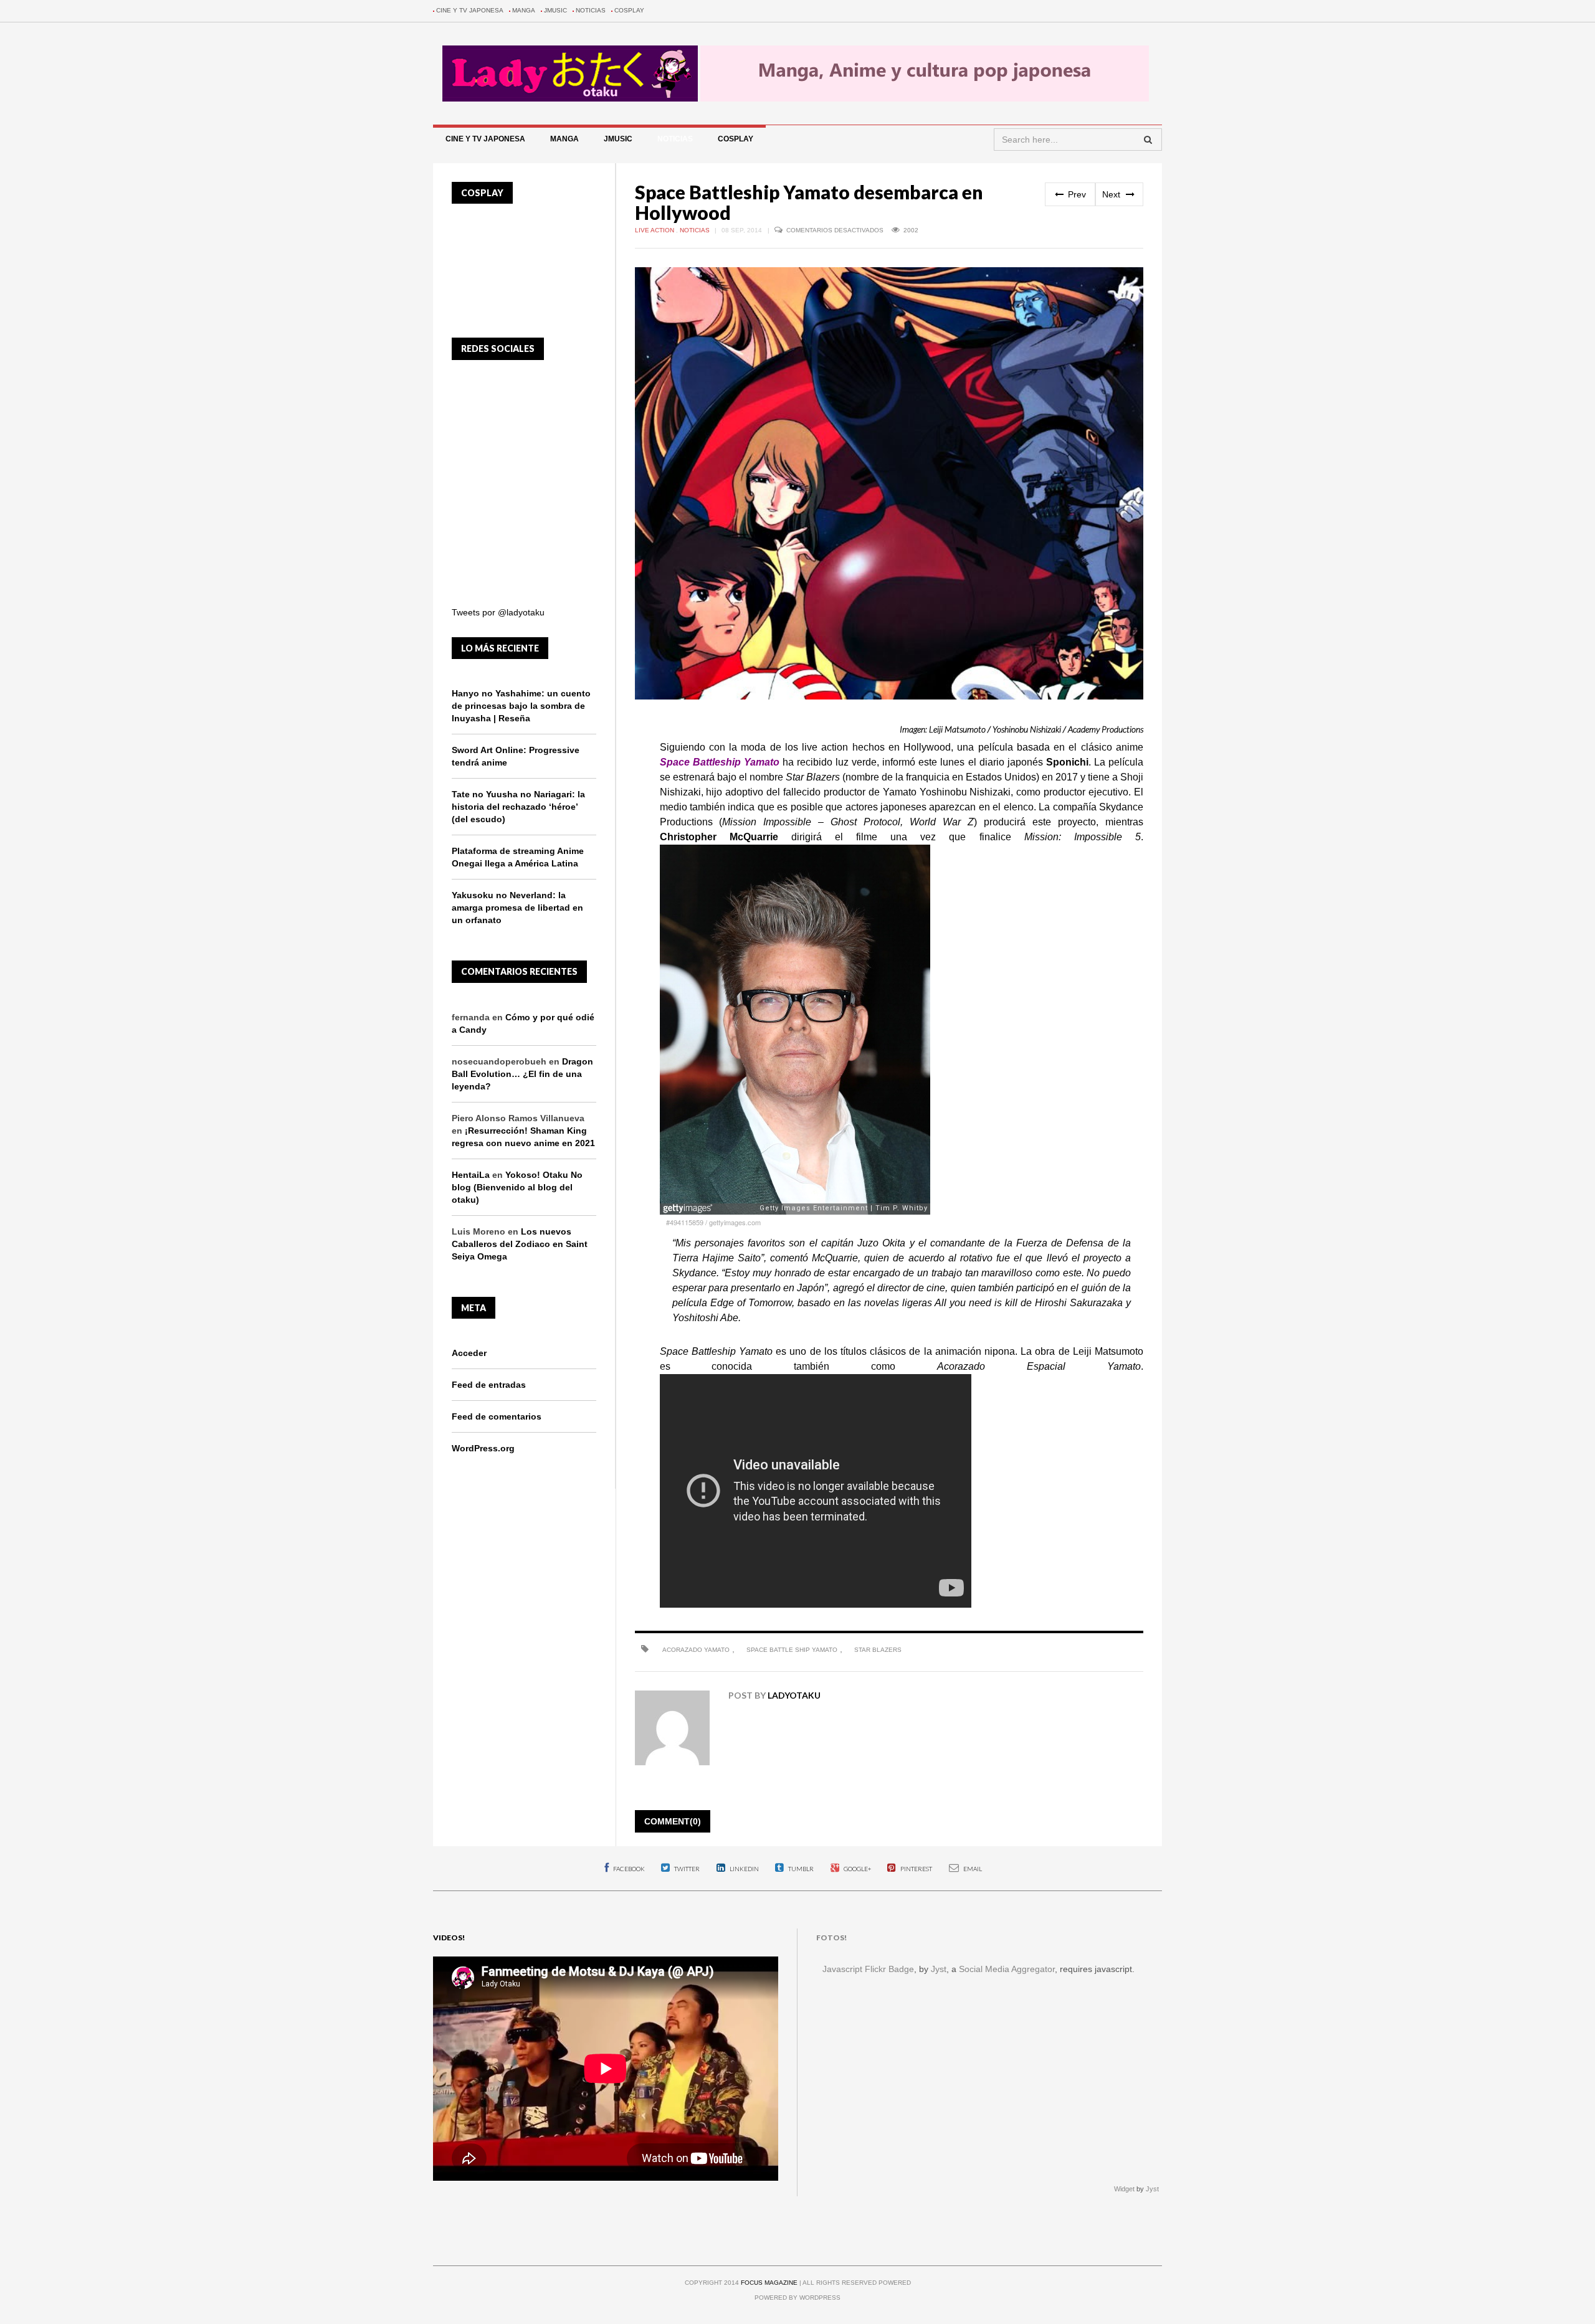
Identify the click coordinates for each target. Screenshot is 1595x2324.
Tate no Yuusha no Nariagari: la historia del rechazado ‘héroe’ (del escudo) (518, 807)
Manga (524, 10)
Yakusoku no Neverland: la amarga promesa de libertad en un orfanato (517, 908)
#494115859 (685, 1222)
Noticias (591, 10)
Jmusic (555, 10)
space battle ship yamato (792, 1650)
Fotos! (831, 1937)
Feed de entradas (489, 1385)
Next (1112, 194)
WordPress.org (483, 1448)
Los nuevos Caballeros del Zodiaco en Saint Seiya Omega (520, 1244)
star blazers (878, 1650)
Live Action (655, 230)
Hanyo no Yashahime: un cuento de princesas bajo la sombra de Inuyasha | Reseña (521, 706)
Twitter (686, 1869)
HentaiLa (471, 1175)
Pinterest (916, 1869)
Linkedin (744, 1869)
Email (972, 1869)
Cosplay (629, 10)
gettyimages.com (735, 1222)
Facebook (628, 1869)
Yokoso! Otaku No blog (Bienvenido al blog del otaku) (517, 1187)
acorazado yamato (696, 1650)
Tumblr (800, 1869)
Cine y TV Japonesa (470, 10)
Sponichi (1067, 762)
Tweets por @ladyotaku (498, 612)
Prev (1076, 194)
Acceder (469, 1353)
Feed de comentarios (497, 1416)
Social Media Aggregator (1007, 1969)
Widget (1124, 2189)
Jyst (939, 1969)
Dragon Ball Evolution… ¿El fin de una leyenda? (522, 1074)
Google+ (857, 1869)
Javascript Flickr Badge (868, 1969)
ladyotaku (794, 1695)
